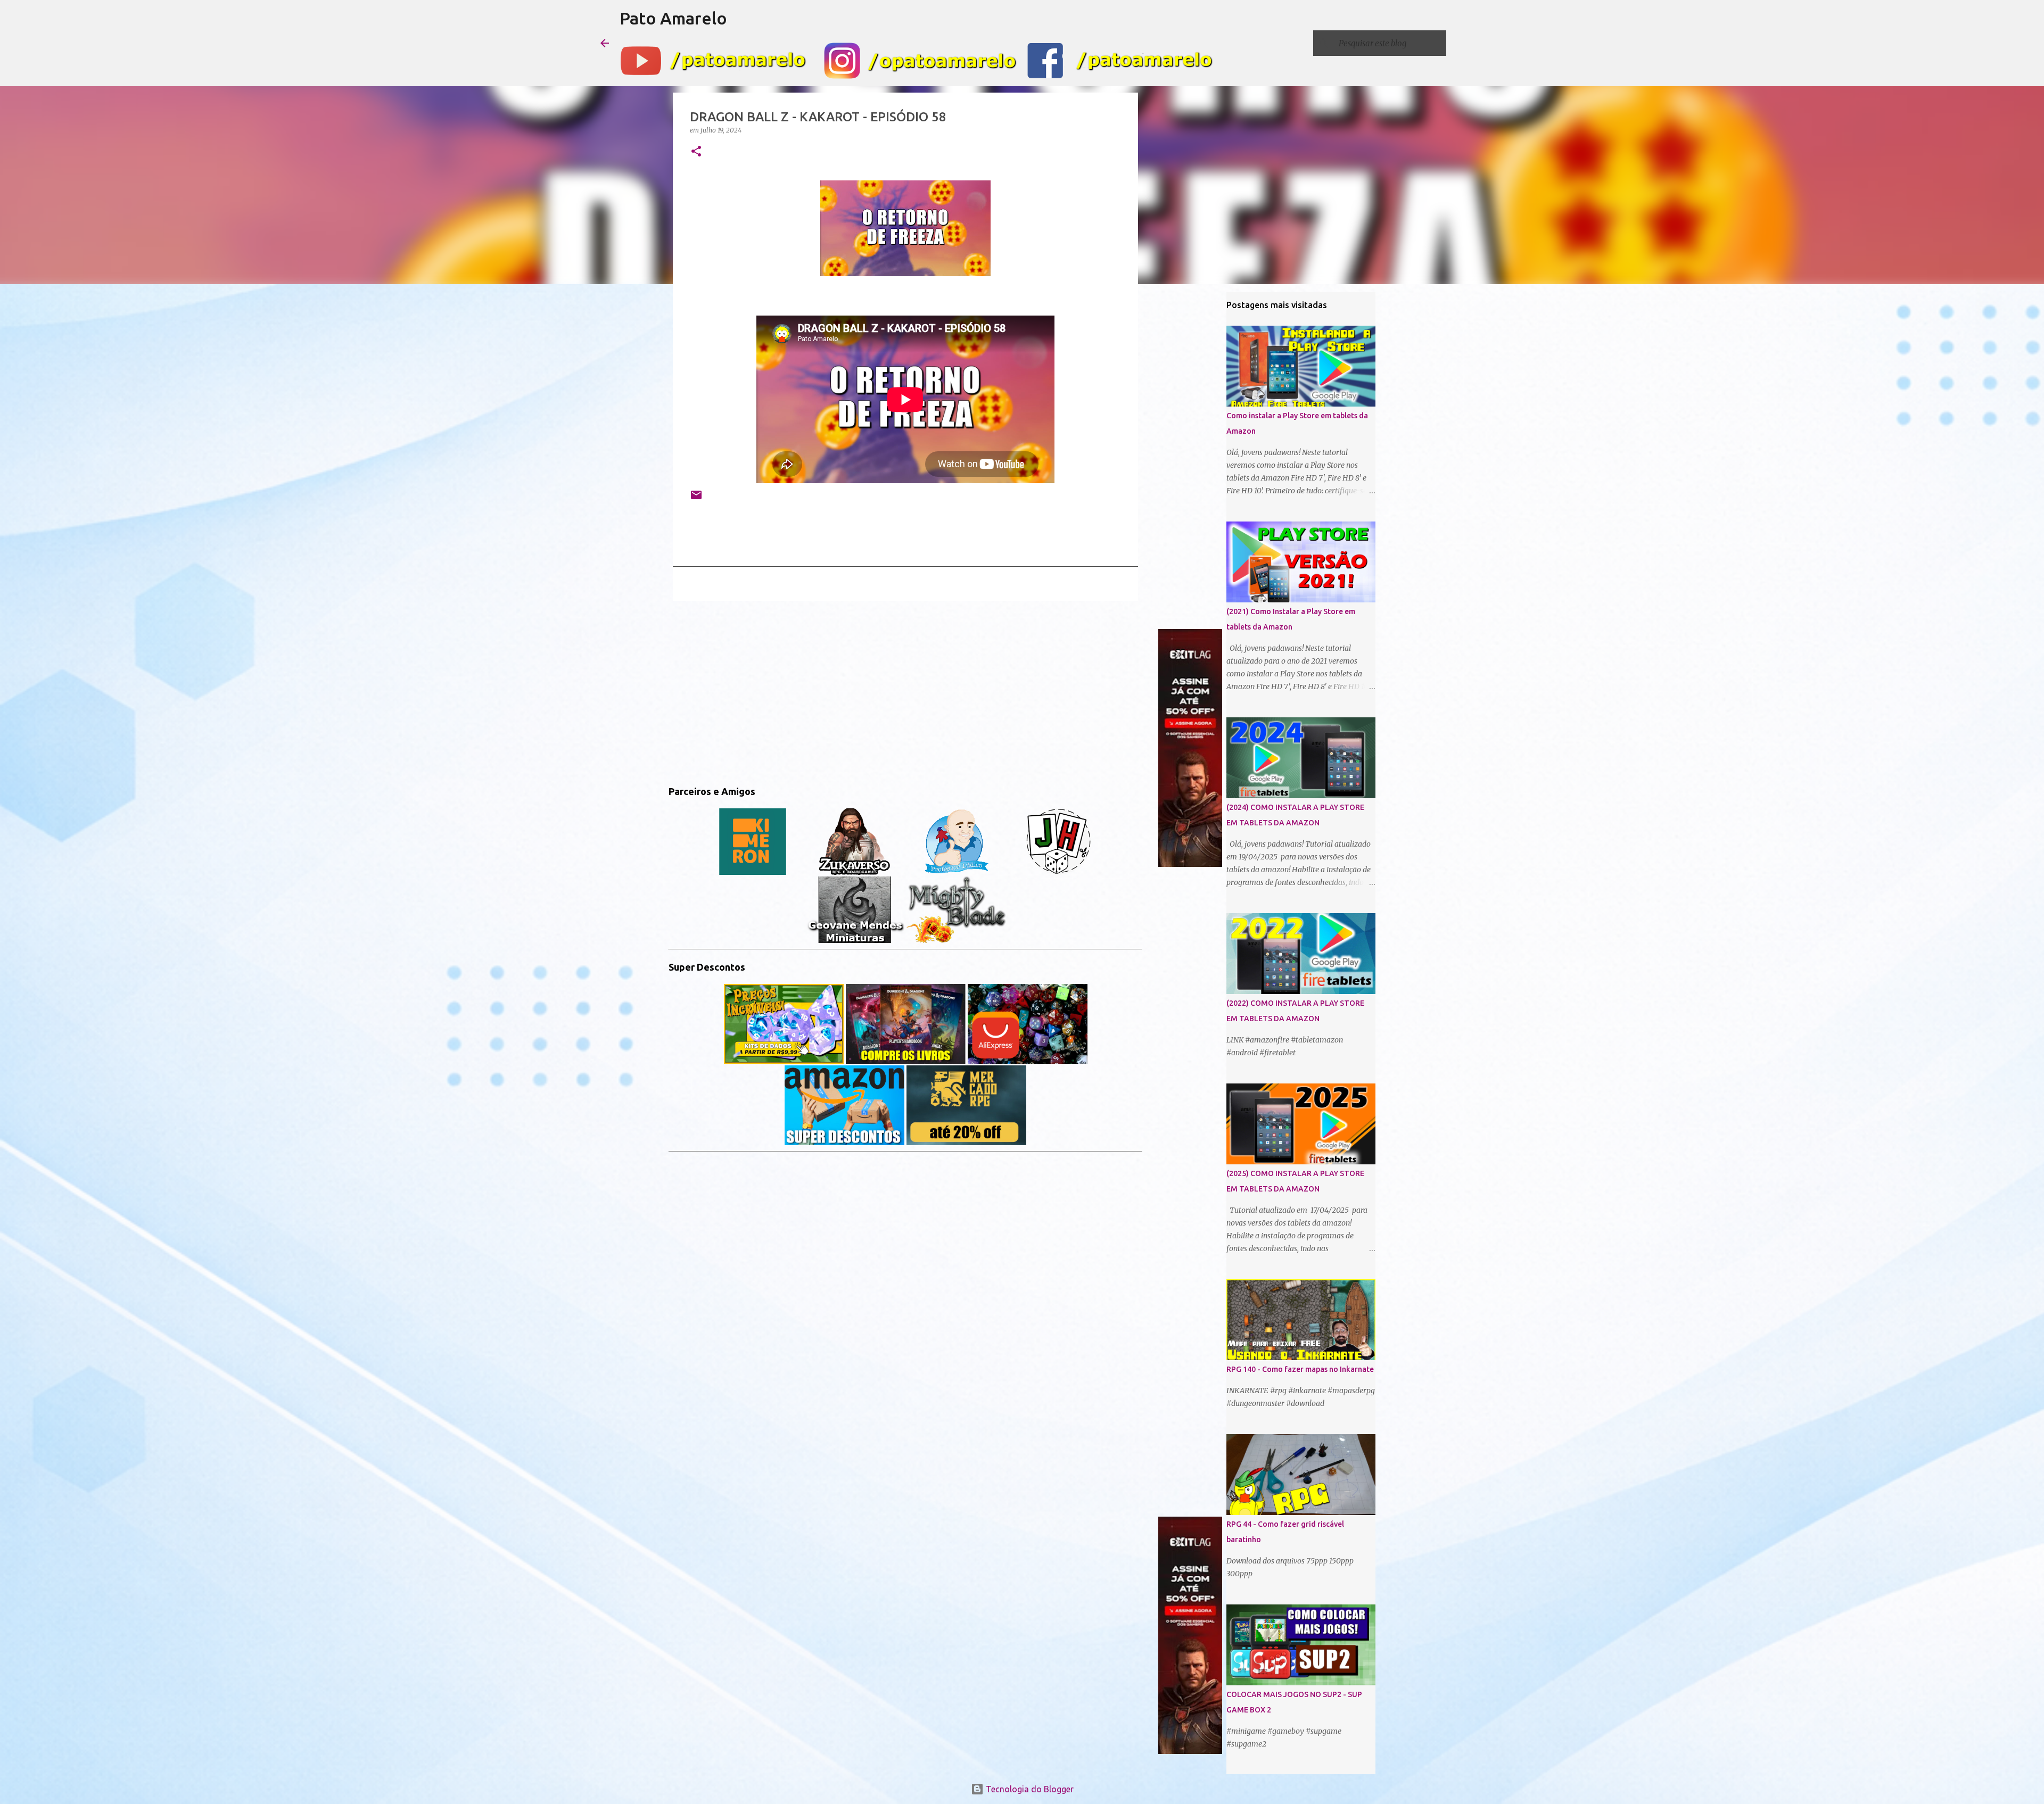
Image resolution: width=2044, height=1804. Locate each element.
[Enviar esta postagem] (696, 499)
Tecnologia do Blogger (1029, 1789)
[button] (696, 152)
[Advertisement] (905, 691)
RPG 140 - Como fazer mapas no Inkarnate (1300, 1369)
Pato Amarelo (673, 18)
